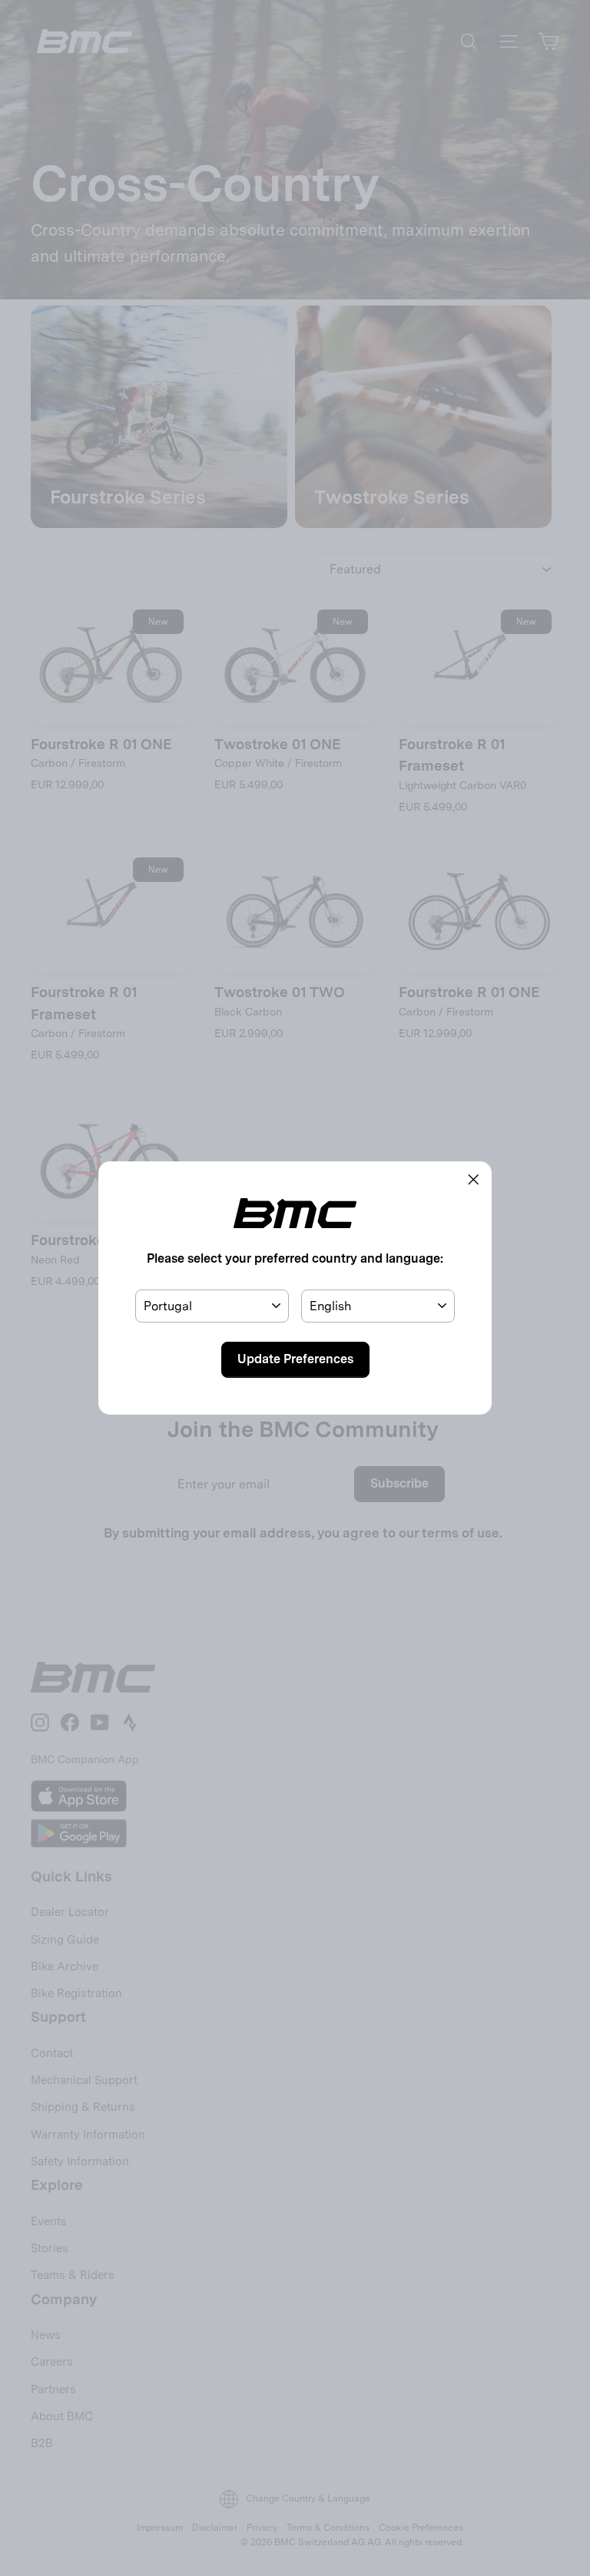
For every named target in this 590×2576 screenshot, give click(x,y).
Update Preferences (295, 1359)
